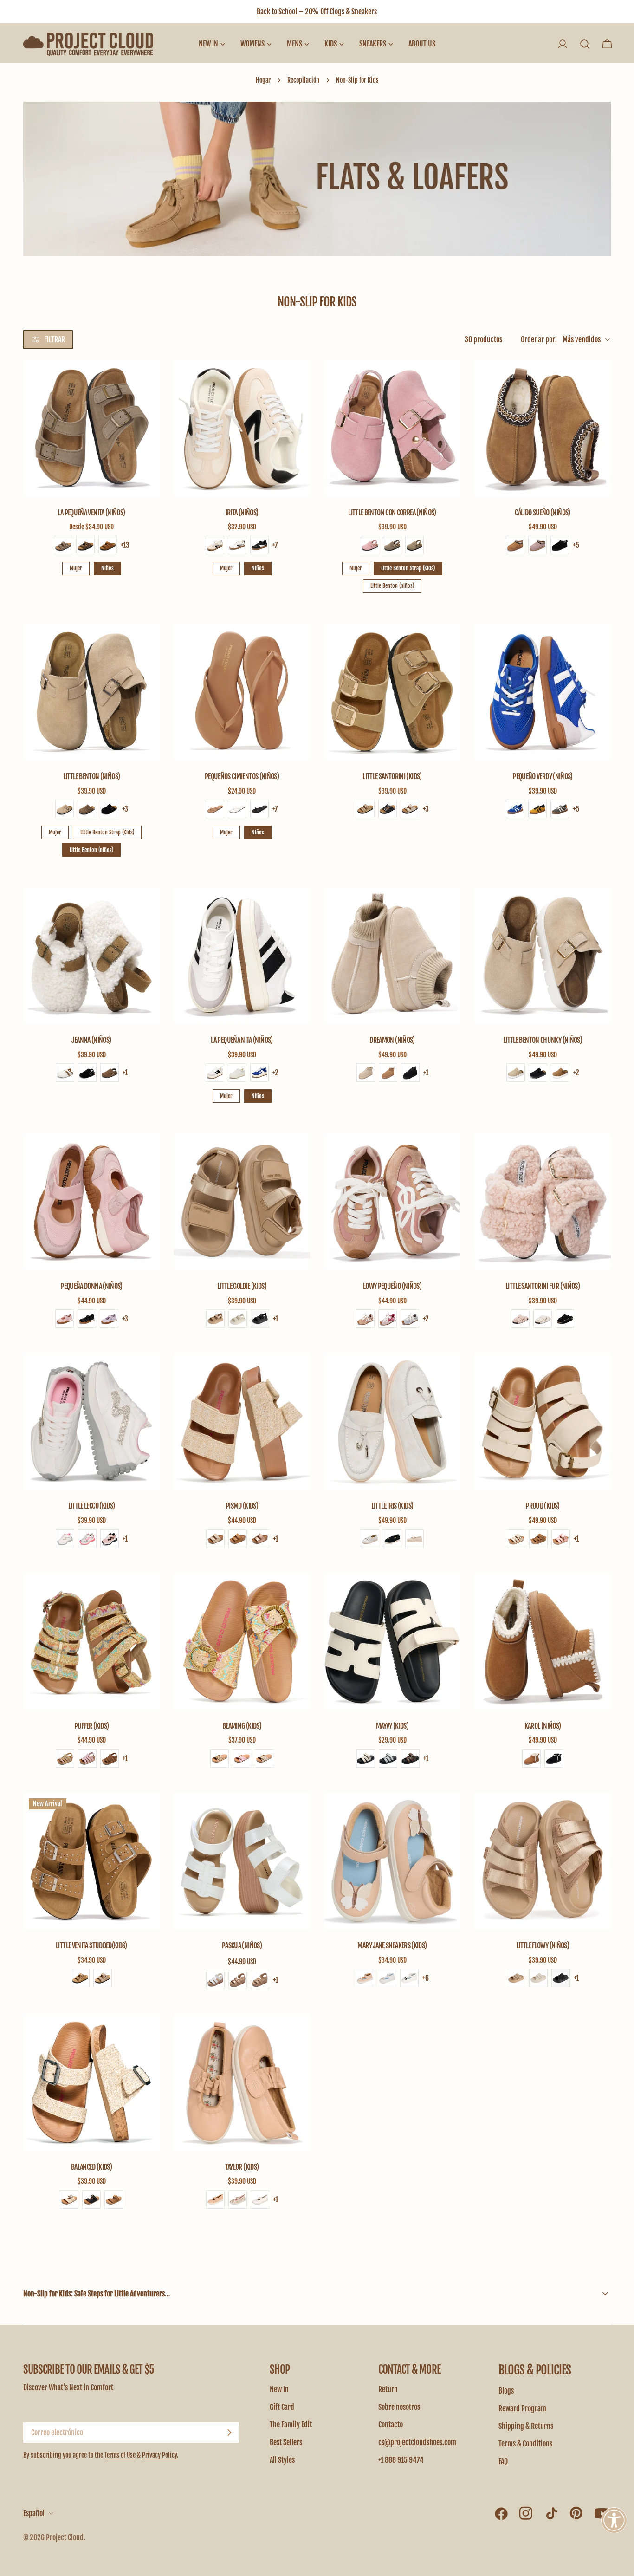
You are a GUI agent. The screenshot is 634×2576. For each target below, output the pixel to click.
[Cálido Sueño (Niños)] (543, 428)
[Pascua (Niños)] (242, 1861)
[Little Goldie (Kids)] (242, 1202)
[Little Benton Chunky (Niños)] (543, 956)
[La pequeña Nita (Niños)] (242, 956)
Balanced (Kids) (91, 2167)
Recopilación (303, 80)
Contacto (391, 2425)
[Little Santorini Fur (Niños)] (543, 1202)
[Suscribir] (229, 2433)
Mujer (76, 568)
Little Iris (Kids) (392, 1506)
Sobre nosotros (399, 2407)
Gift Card (282, 2407)
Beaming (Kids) (242, 1726)
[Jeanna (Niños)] (91, 956)
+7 (275, 545)
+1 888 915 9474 (401, 2460)
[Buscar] (585, 44)
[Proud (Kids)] (543, 1421)
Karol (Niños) (543, 1726)
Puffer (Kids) (92, 1726)
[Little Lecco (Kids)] (91, 1421)
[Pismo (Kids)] (242, 1421)
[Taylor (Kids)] (242, 2082)
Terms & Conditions (525, 2444)
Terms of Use (120, 2455)
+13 (125, 545)
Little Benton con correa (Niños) (392, 513)
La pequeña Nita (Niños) (242, 1040)
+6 (426, 1978)
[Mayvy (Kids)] (392, 1641)
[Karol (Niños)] (543, 1641)
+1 (125, 1073)
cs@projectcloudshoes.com (417, 2442)
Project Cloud (65, 2537)
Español (34, 2513)
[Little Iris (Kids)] (392, 1421)
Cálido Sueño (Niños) (542, 513)
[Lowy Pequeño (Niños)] (392, 1202)
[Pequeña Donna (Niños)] (91, 1202)
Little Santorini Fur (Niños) (543, 1286)
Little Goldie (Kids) (242, 1286)
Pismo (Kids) (242, 1506)
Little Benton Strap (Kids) (408, 568)
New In (279, 2389)
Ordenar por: (539, 339)
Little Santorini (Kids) (392, 776)
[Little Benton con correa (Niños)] (392, 428)
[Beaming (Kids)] (242, 1641)
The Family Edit (291, 2425)
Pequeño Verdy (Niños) (543, 776)
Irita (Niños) (242, 513)
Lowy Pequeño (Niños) (392, 1286)
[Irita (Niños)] (242, 428)
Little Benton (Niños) (92, 776)
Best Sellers (286, 2442)
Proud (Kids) (542, 1506)
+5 (576, 545)
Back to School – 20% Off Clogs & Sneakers (317, 12)
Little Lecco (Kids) (92, 1506)
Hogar (263, 80)
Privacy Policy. (160, 2455)
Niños (107, 568)
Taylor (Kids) (242, 2167)
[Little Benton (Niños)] (91, 692)
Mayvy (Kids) (392, 1726)
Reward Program (522, 2408)
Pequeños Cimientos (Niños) (242, 776)
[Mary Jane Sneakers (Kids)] (392, 1861)
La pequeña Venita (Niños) (91, 513)
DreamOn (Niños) (392, 1040)
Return (388, 2389)
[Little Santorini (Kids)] (392, 692)
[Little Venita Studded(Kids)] (91, 1861)
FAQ (503, 2461)
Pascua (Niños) (242, 1945)
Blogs (506, 2391)
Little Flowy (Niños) (543, 1945)
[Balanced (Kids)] (91, 2082)
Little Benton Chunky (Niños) (543, 1040)
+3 (125, 809)
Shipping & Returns (526, 2426)
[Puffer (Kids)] (91, 1641)
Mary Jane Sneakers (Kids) (392, 1945)
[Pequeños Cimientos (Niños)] (242, 692)
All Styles (282, 2460)
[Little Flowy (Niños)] (543, 1861)
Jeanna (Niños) (91, 1040)
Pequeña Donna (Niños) (91, 1286)
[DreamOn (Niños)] (392, 956)
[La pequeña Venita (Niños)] (91, 428)
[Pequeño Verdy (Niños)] (543, 692)
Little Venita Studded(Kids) (91, 1945)
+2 (275, 1073)
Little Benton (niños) (392, 586)
